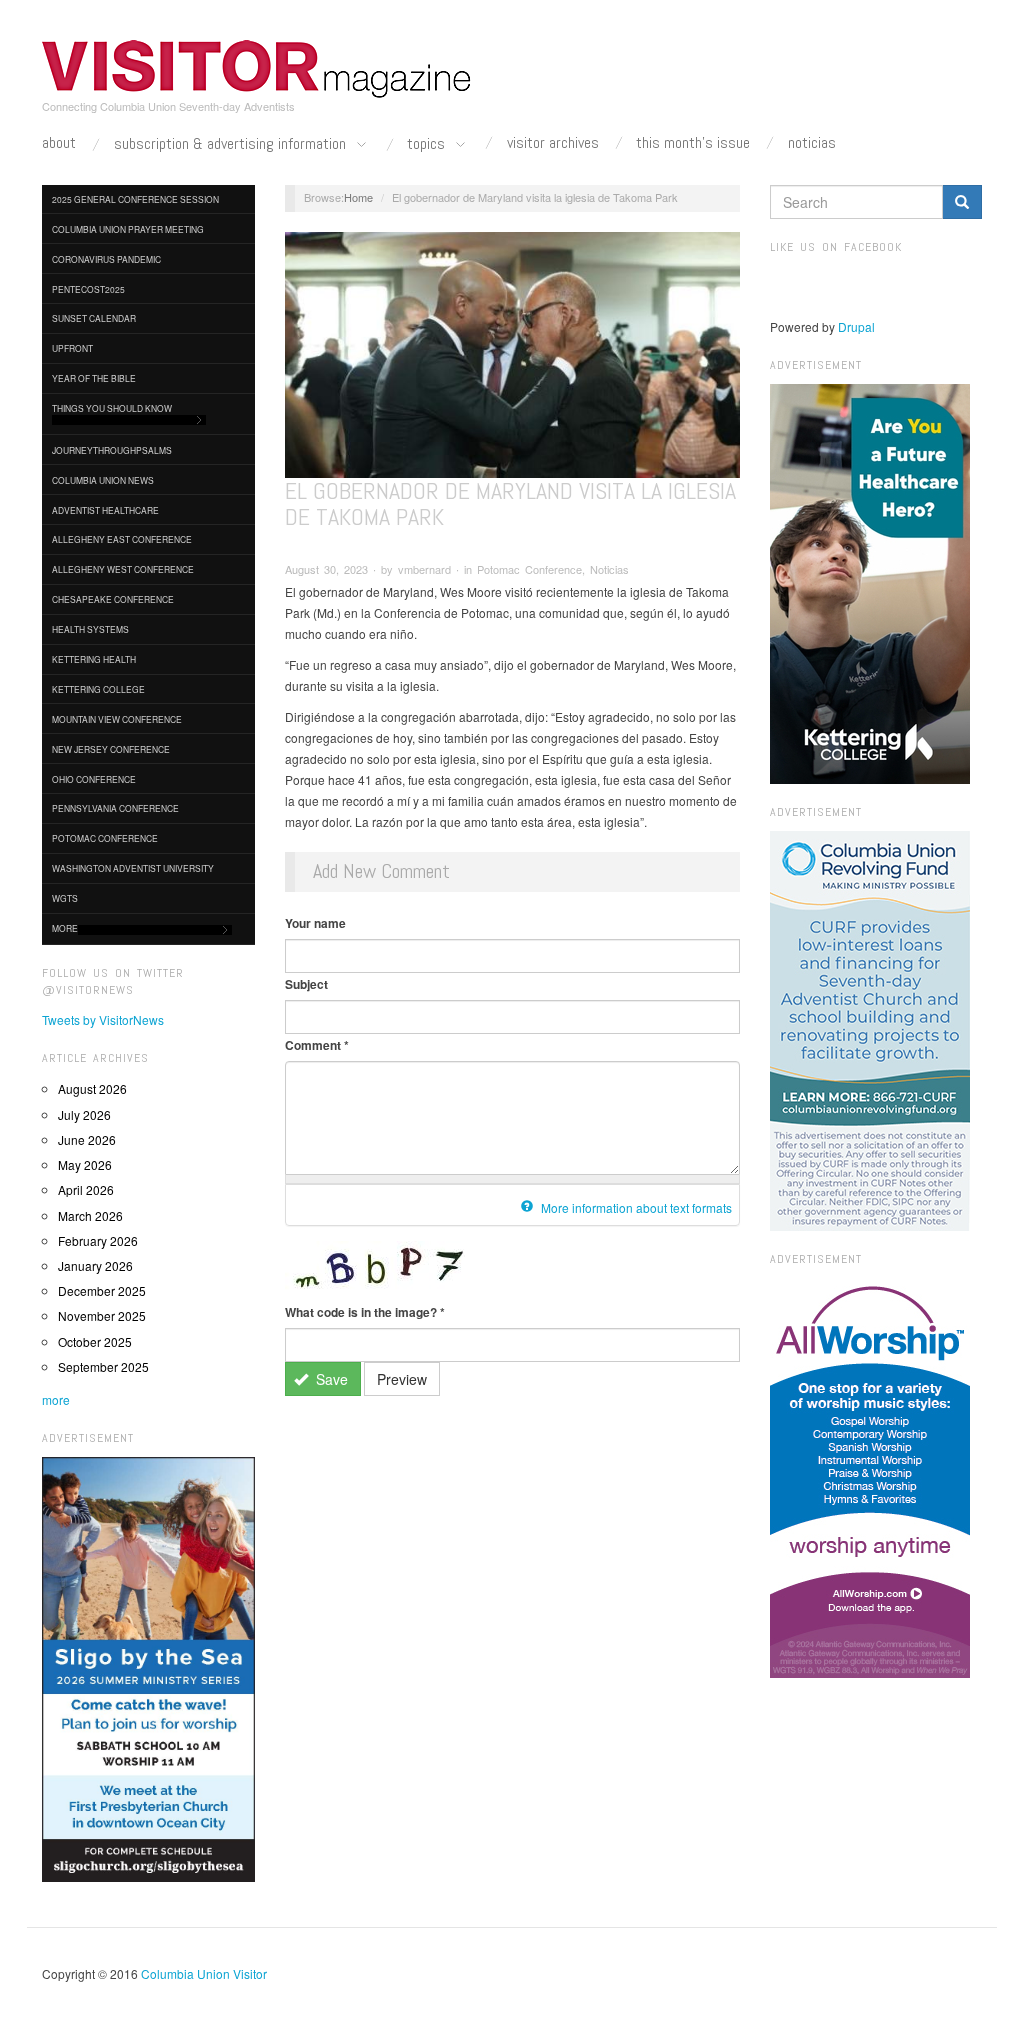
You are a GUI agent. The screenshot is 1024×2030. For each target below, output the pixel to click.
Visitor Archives (553, 143)
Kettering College (98, 689)
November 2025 (102, 1315)
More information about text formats (635, 1207)
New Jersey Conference (111, 749)
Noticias (812, 143)
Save (330, 1379)
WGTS (65, 898)
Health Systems (90, 629)
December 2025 (102, 1290)
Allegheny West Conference (123, 569)
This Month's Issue (693, 143)
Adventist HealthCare (105, 510)
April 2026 (86, 1189)
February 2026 (98, 1240)
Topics (428, 144)
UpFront (72, 348)
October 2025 (95, 1341)
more (56, 1399)
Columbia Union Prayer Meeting (128, 229)
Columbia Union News (103, 480)
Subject (306, 984)
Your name (315, 923)
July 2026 (84, 1114)
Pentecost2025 (88, 289)
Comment (317, 1045)
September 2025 (103, 1366)
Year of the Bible (94, 378)
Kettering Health (94, 659)
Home (358, 197)
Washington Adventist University (133, 868)
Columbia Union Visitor (204, 1973)
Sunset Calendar (94, 318)
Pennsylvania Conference (115, 808)
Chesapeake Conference (113, 599)
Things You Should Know (112, 408)
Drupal (856, 326)
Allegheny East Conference (122, 539)
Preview (402, 1379)
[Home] (257, 69)
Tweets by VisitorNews (103, 1019)
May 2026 (85, 1164)
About (59, 143)
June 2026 (87, 1139)
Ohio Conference (94, 779)
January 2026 (95, 1265)
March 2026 (90, 1215)
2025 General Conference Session (135, 199)
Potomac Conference (105, 838)
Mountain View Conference (117, 719)
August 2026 (92, 1088)
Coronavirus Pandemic (106, 259)
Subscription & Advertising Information (232, 144)
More (65, 928)
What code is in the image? (365, 1312)
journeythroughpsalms (112, 450)
